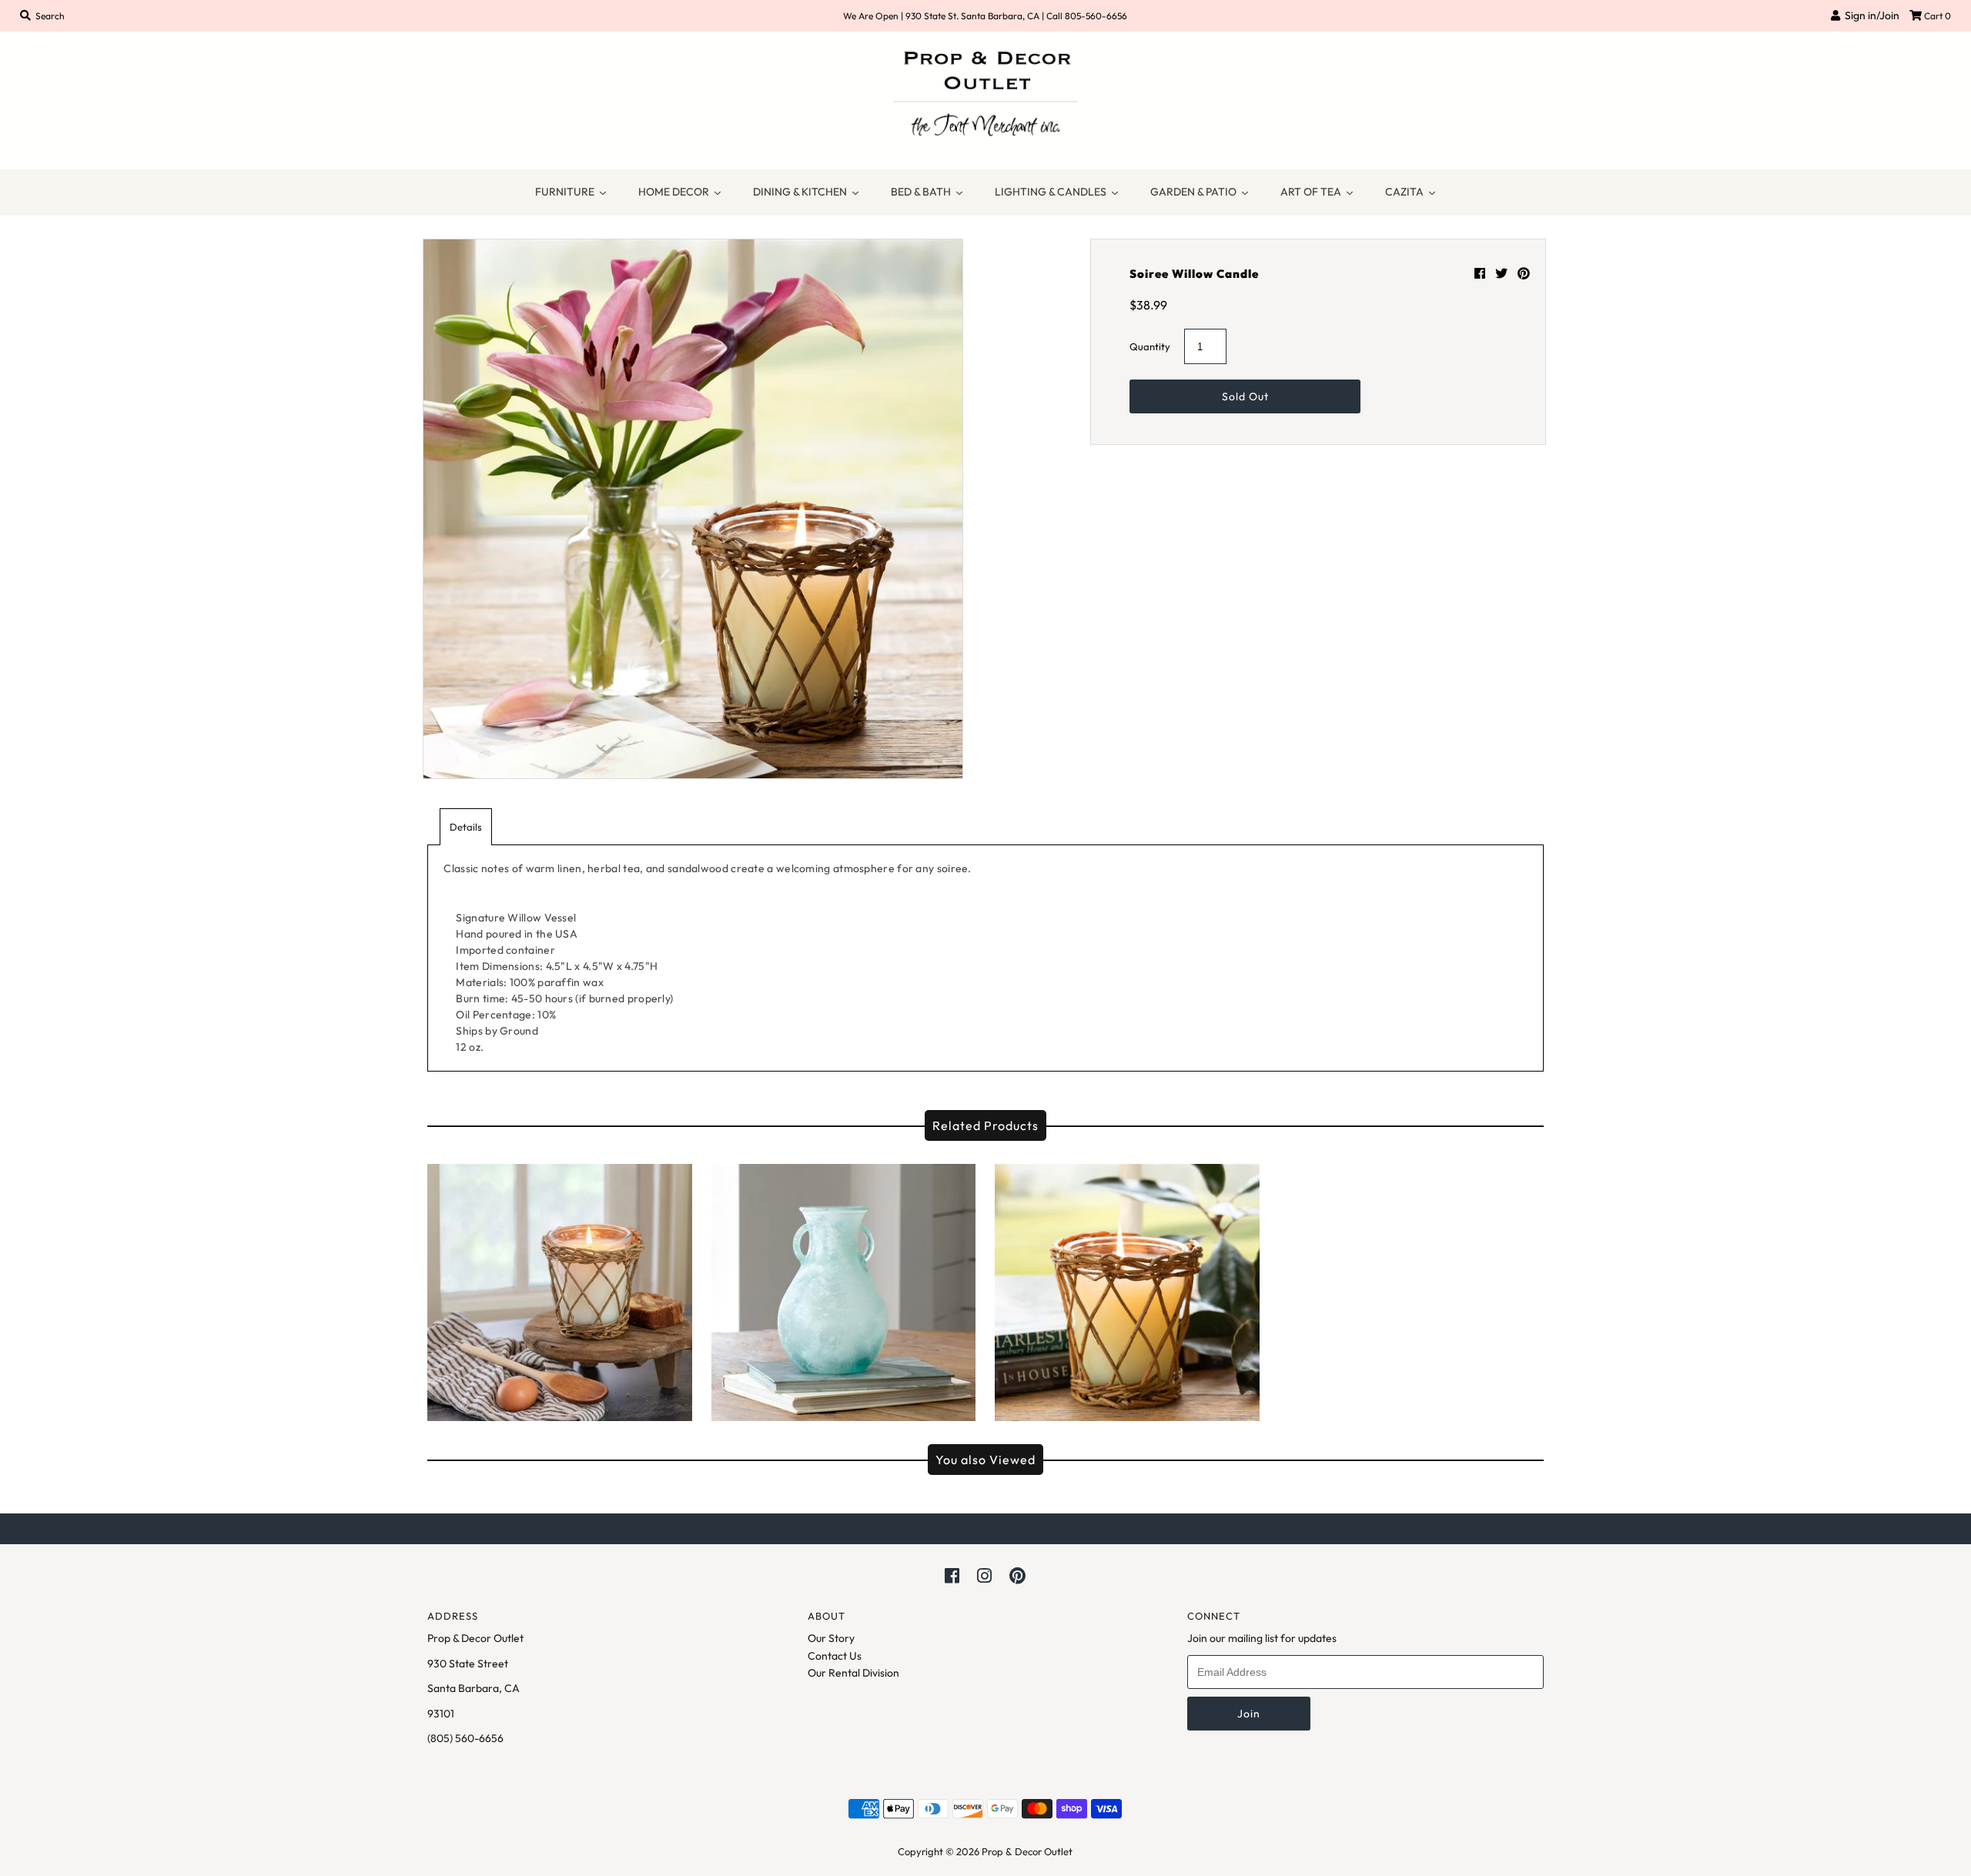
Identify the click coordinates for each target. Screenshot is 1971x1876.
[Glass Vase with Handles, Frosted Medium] (844, 1289)
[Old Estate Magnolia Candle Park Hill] (1127, 1289)
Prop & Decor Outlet (1027, 1851)
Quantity (1150, 346)
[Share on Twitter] (1503, 273)
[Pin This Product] (1524, 273)
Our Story (831, 1638)
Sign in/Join (1870, 15)
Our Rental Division (853, 1673)
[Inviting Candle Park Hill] (560, 1289)
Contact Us (835, 1656)
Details (466, 827)
